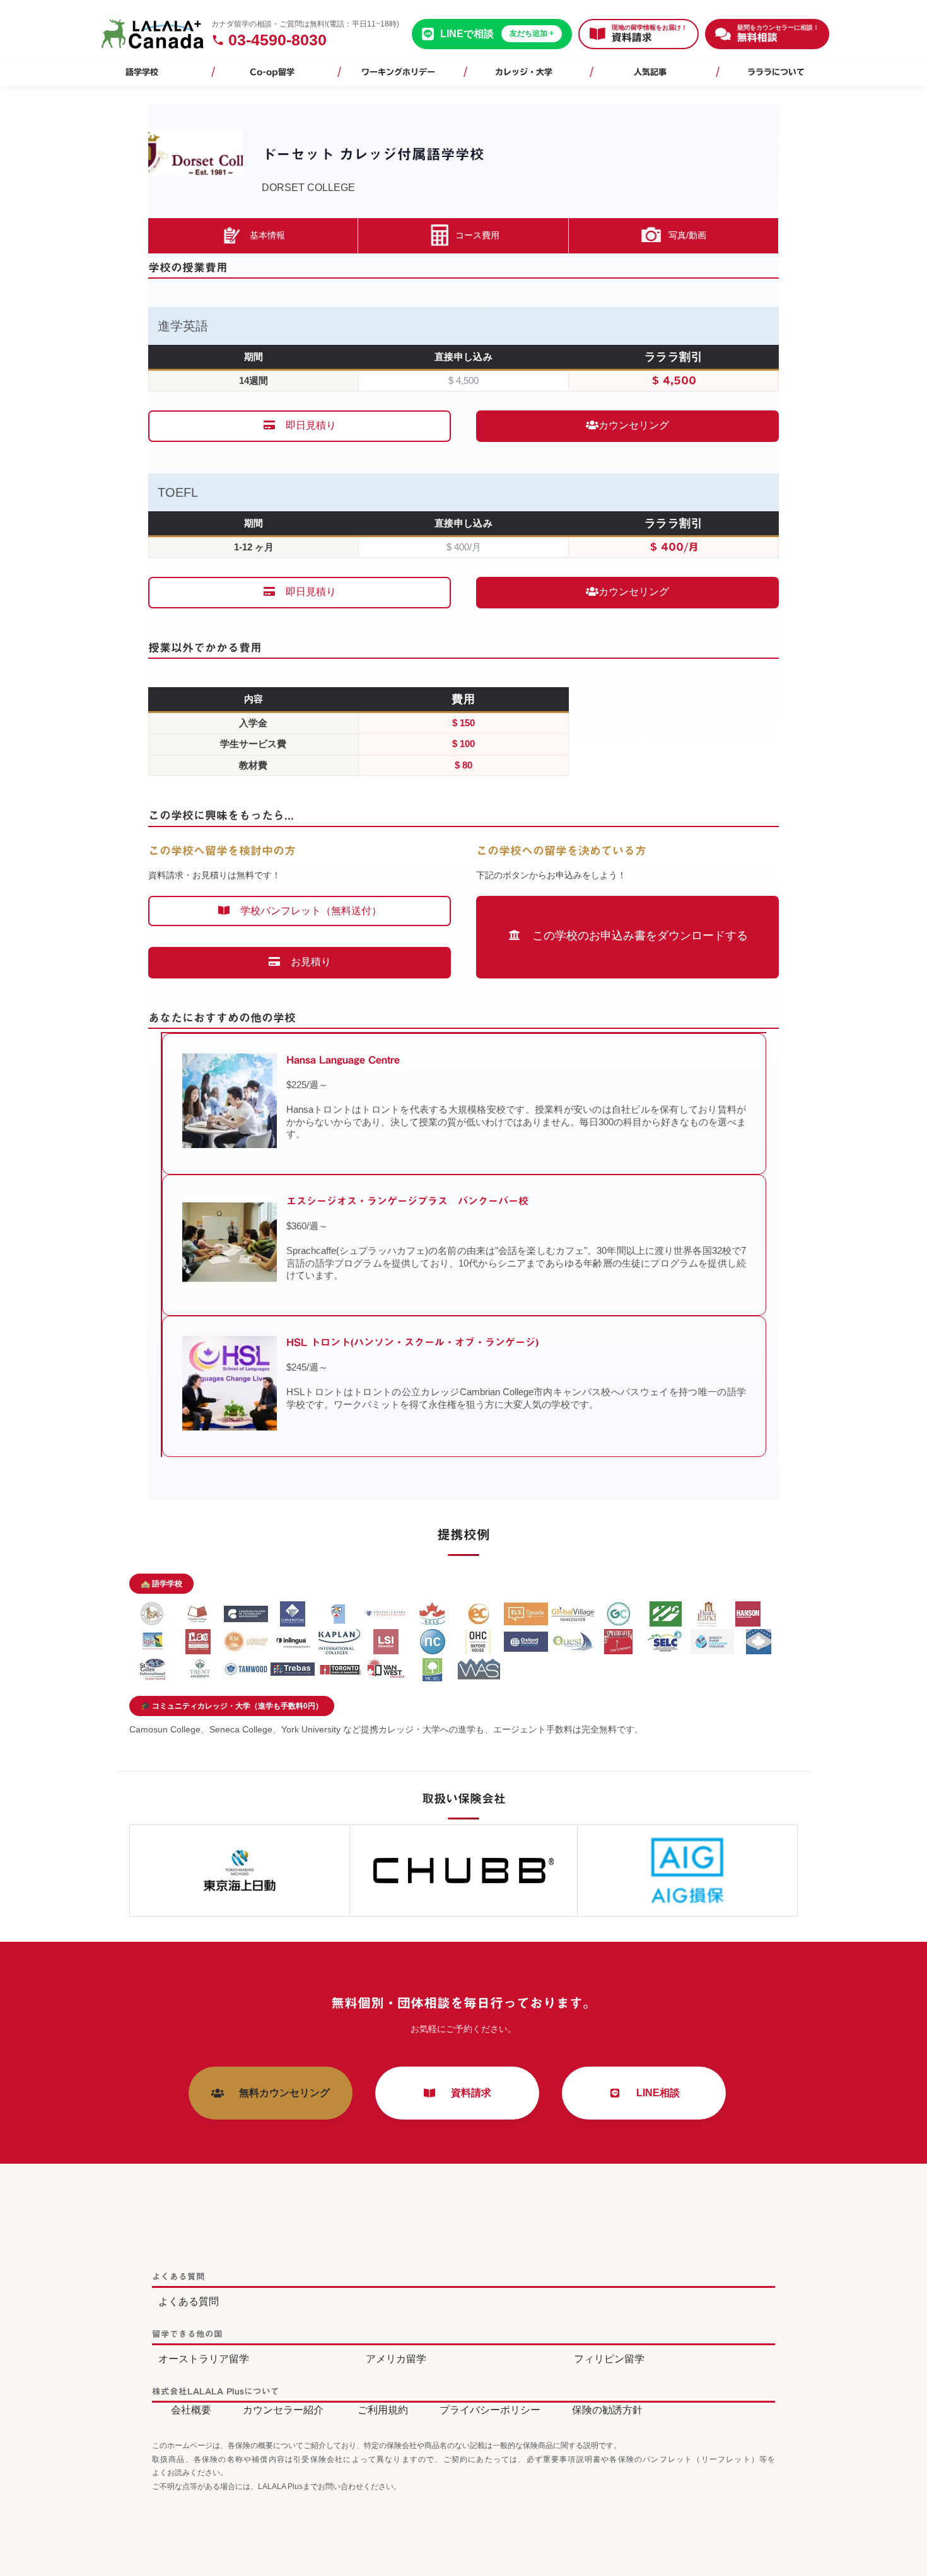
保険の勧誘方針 (607, 2410)
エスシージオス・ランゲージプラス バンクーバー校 (407, 1201)
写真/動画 (687, 235)
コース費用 (477, 235)
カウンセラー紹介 (283, 2410)
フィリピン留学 (609, 2359)
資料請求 (466, 2093)
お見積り (306, 962)
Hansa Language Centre (343, 1060)
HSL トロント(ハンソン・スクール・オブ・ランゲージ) (412, 1342)
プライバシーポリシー (490, 2410)
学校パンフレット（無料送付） (306, 911)
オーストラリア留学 (204, 2359)
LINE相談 (653, 2093)
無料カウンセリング (279, 2093)
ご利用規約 (383, 2410)
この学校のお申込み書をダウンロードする (634, 936)
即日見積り (306, 425)
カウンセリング (634, 425)
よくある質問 (189, 2301)
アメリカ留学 (396, 2359)
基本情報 (267, 235)
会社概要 (191, 2410)
